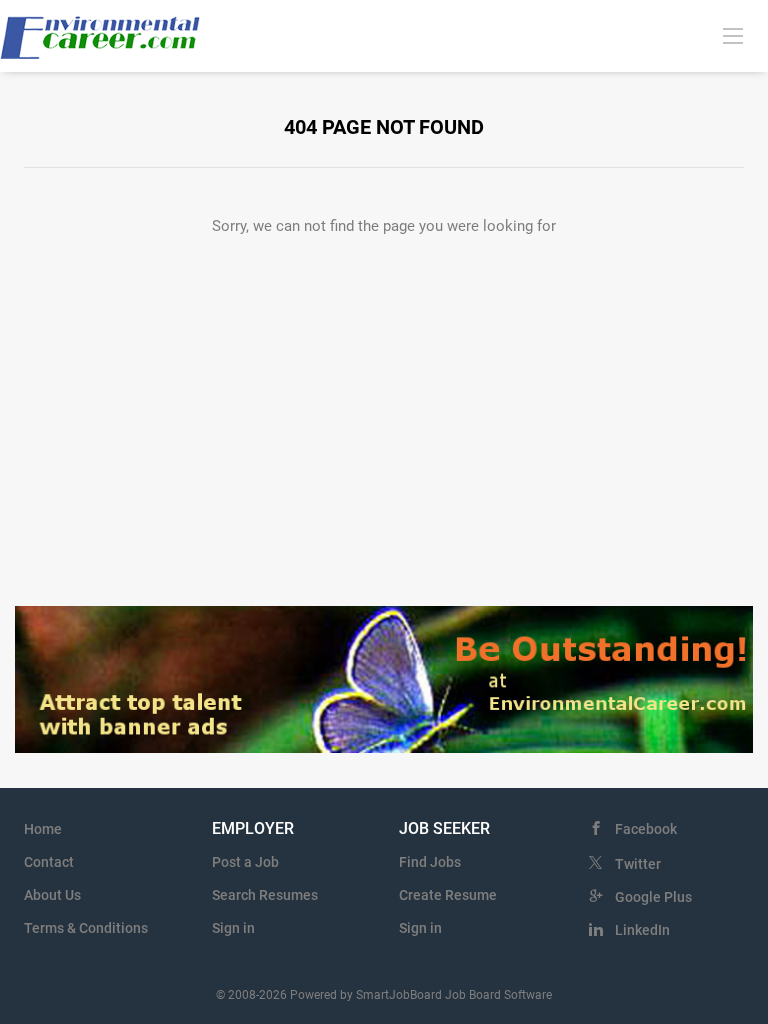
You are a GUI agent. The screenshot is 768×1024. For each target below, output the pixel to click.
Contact (49, 862)
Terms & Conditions (86, 928)
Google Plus (653, 897)
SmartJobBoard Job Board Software (454, 995)
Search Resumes (265, 895)
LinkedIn (642, 930)
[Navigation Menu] (733, 35)
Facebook (646, 829)
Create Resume (448, 895)
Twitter (638, 864)
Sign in (233, 928)
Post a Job (245, 862)
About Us (52, 895)
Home (43, 829)
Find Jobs (430, 862)
